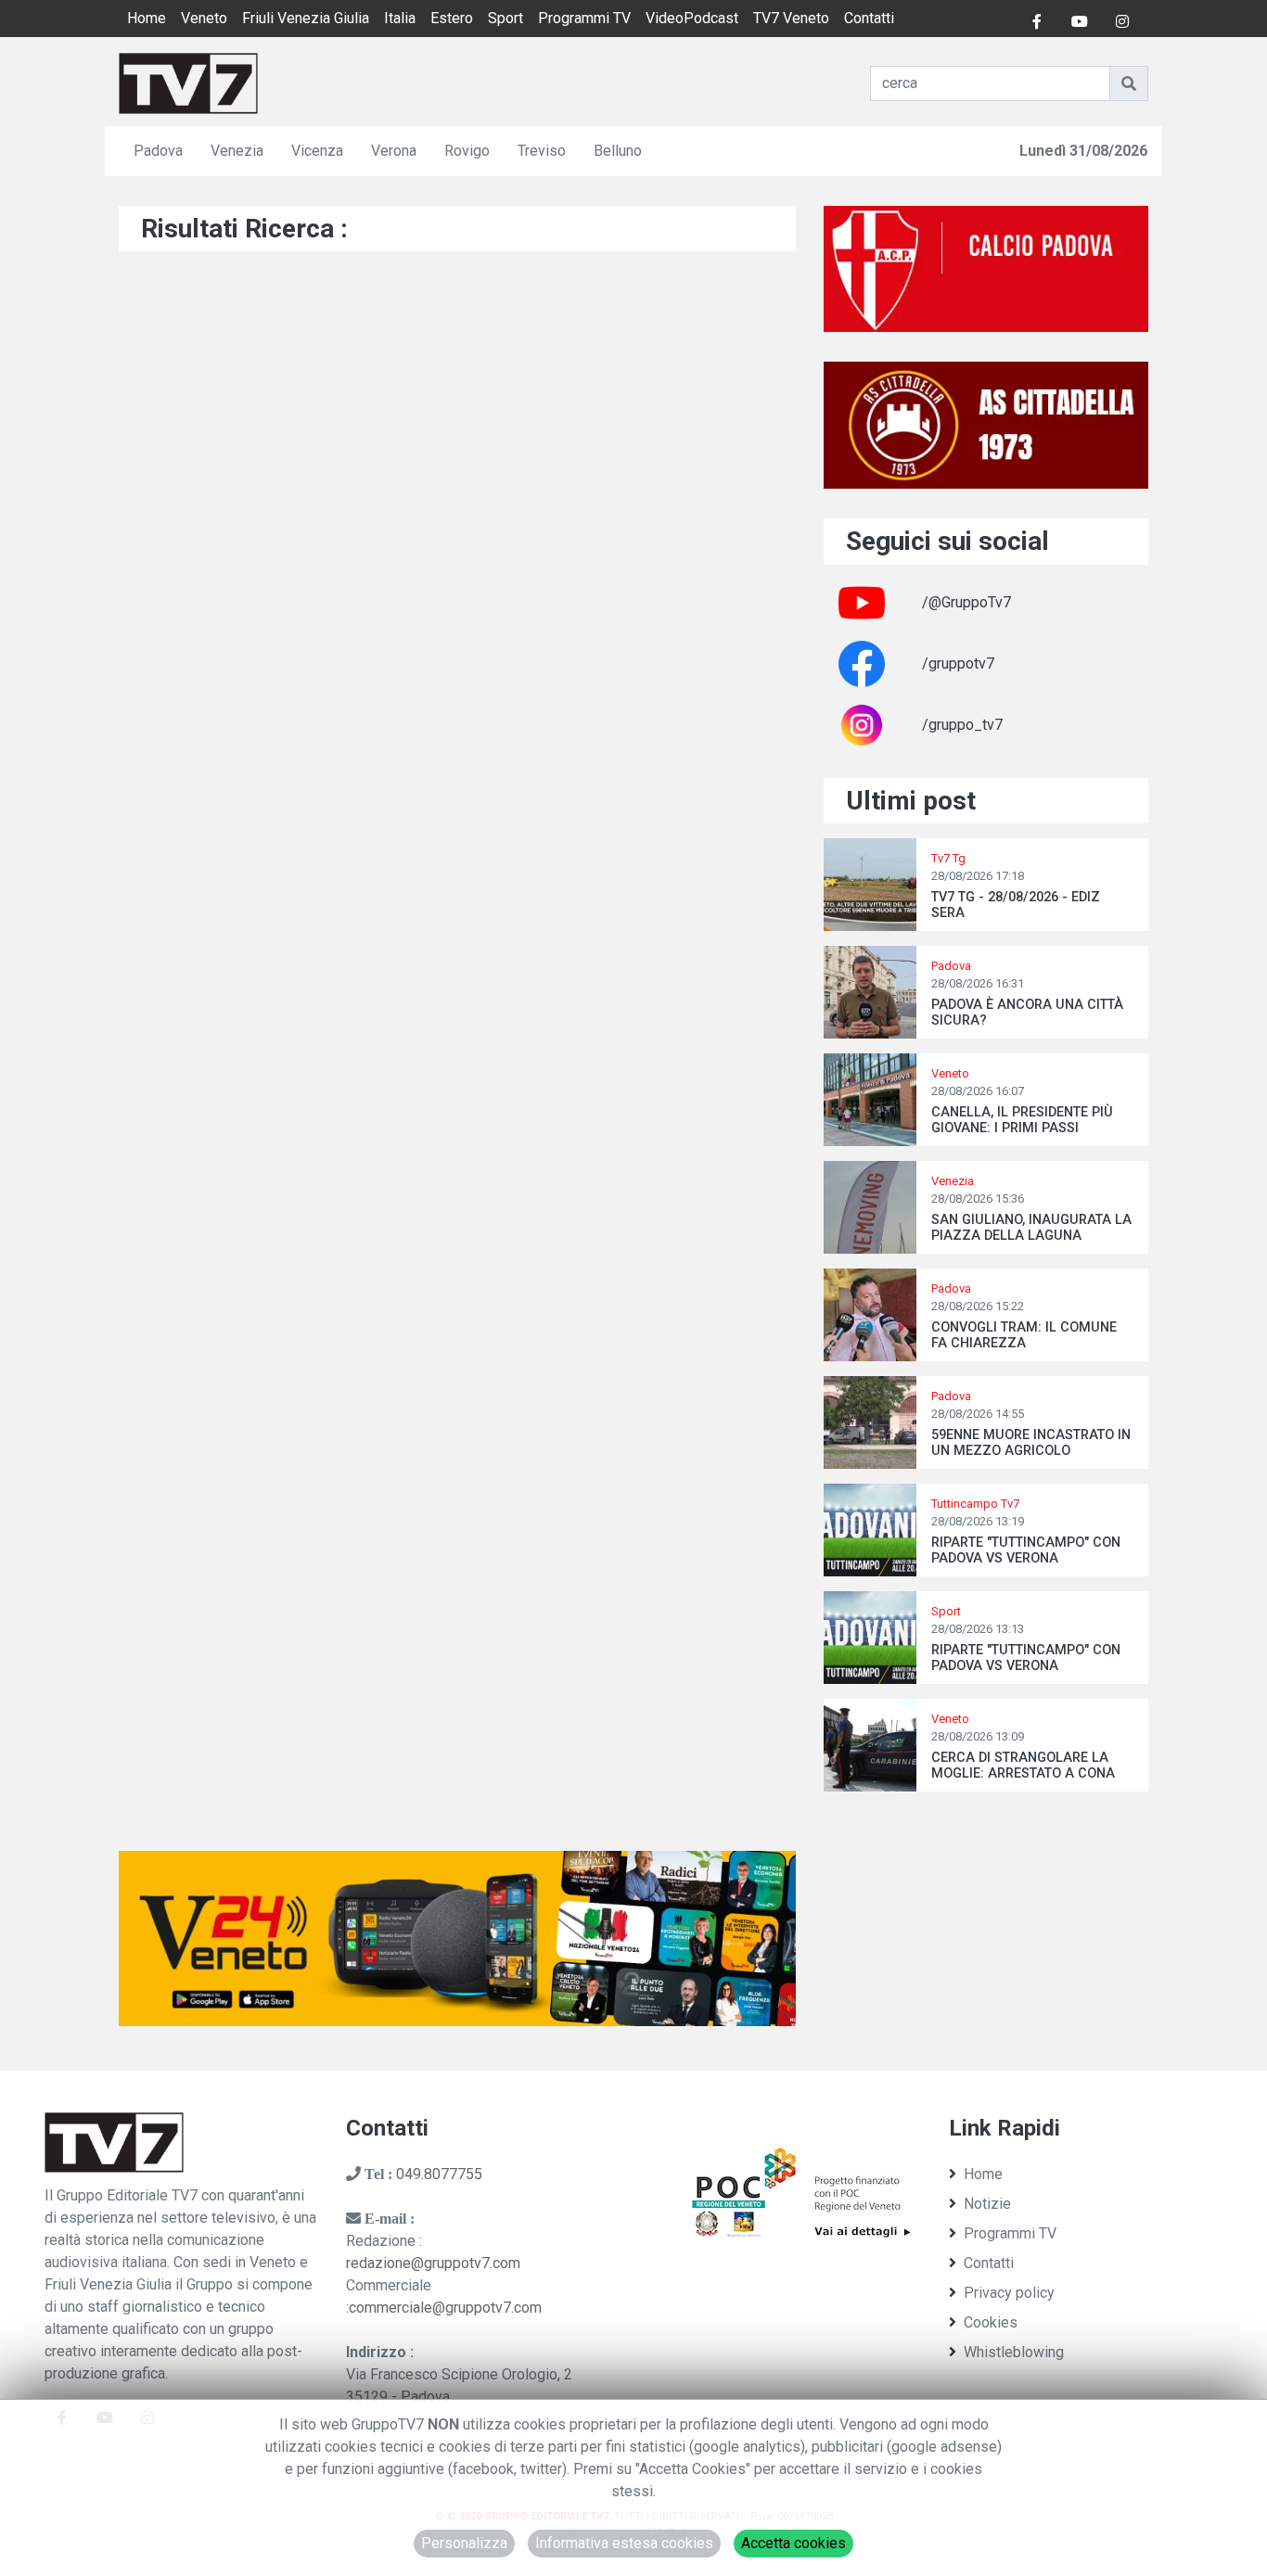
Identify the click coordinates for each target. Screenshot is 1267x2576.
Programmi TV (584, 18)
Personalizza (464, 2543)
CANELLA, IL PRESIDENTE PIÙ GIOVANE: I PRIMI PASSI (1022, 1120)
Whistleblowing (1014, 2352)
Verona (394, 151)
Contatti (869, 18)
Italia (400, 18)
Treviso (542, 151)
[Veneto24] (457, 1938)
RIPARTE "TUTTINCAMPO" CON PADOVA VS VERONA (1026, 1550)
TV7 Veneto (791, 18)
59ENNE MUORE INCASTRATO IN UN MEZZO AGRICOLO (1031, 1443)
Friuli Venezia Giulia (306, 18)
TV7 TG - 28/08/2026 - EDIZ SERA (1016, 905)
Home (147, 18)
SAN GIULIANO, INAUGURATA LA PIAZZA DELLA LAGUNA (1031, 1228)
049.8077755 (439, 2174)
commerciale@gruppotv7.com (445, 2308)
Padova (158, 151)
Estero (452, 18)
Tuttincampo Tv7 (975, 1504)
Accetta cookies (793, 2543)
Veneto (204, 18)
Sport (506, 18)
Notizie (987, 2204)
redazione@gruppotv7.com (433, 2263)
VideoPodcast (692, 18)
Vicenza (317, 151)
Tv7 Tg (948, 858)
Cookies (991, 2322)
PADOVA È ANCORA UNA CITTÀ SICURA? (1027, 1013)
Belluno (618, 151)
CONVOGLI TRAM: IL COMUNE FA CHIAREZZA (1024, 1335)
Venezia (237, 151)
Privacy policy (1009, 2293)
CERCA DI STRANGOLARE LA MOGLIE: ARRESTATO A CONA (1023, 1766)
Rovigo (467, 151)
